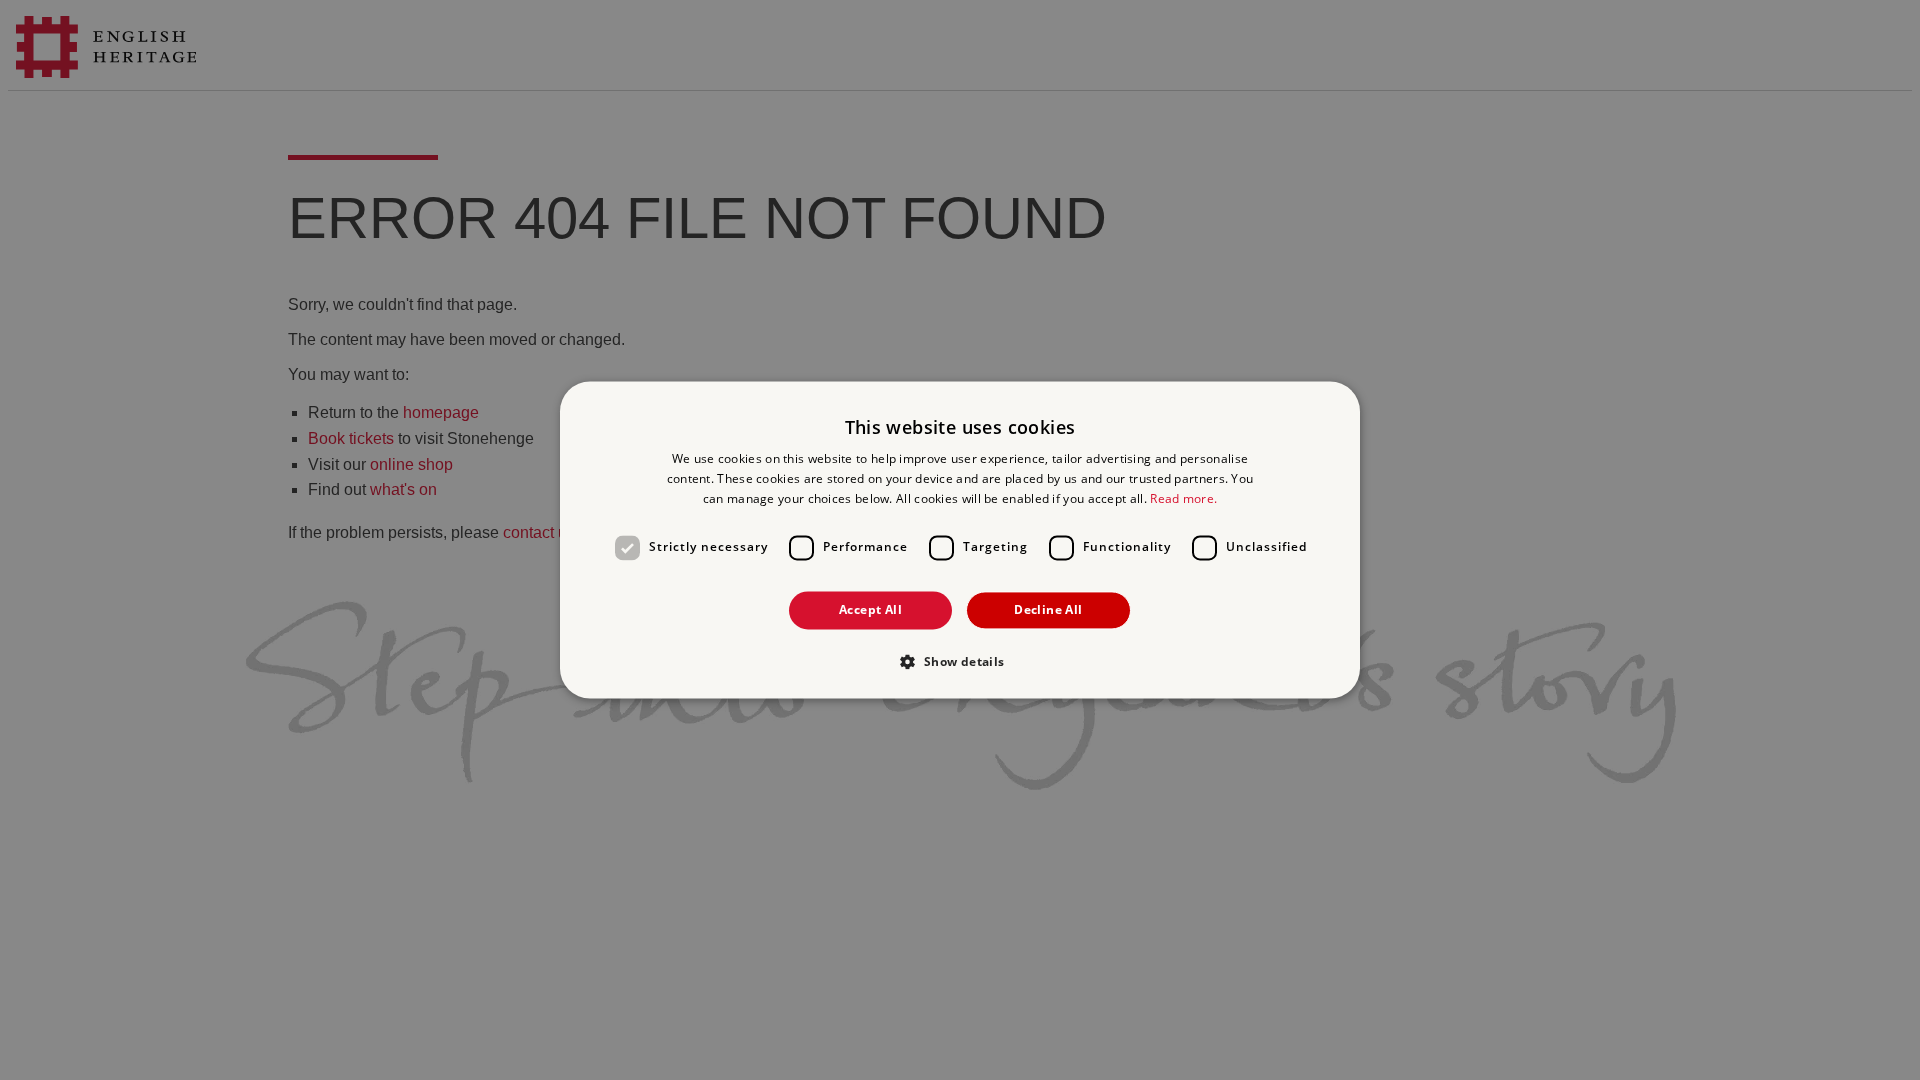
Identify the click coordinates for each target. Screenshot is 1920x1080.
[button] (959, 662)
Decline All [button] (1048, 609)
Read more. (1183, 498)
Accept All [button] (870, 609)
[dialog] (960, 539)
